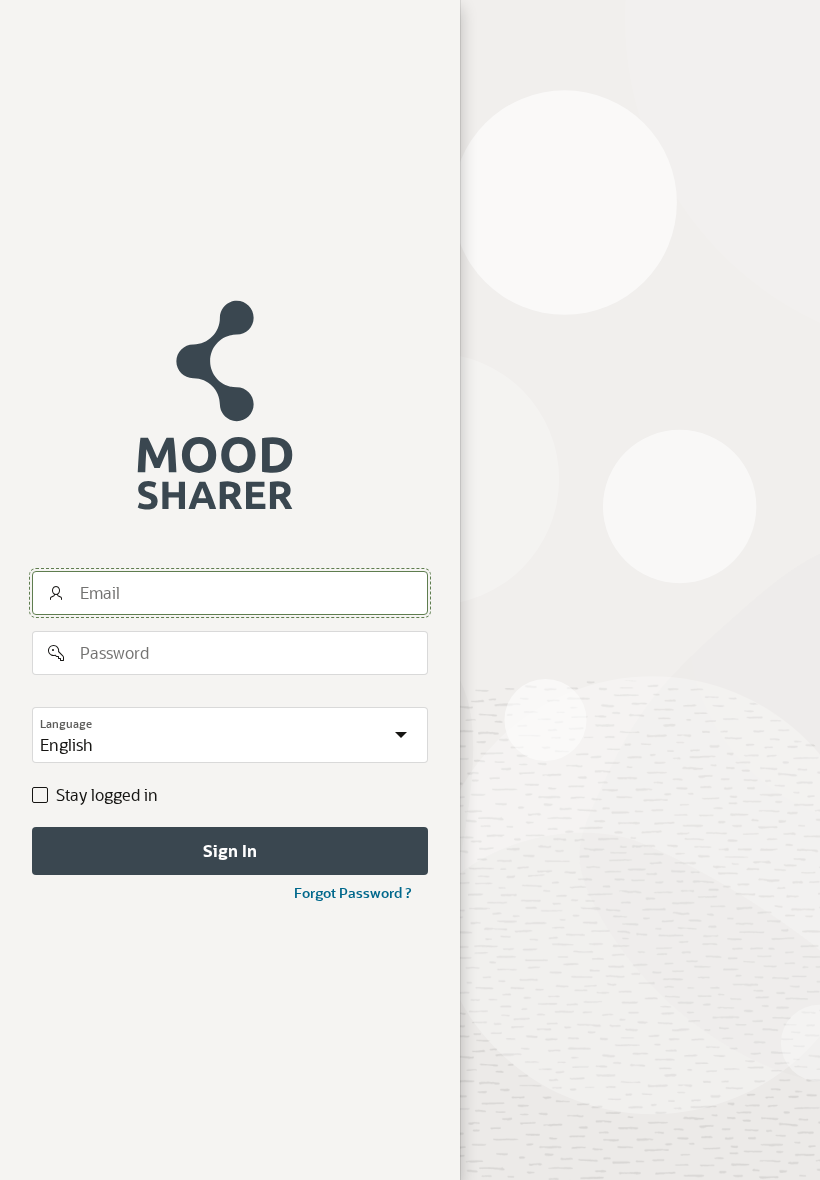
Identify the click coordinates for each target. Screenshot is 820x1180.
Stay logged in (107, 795)
